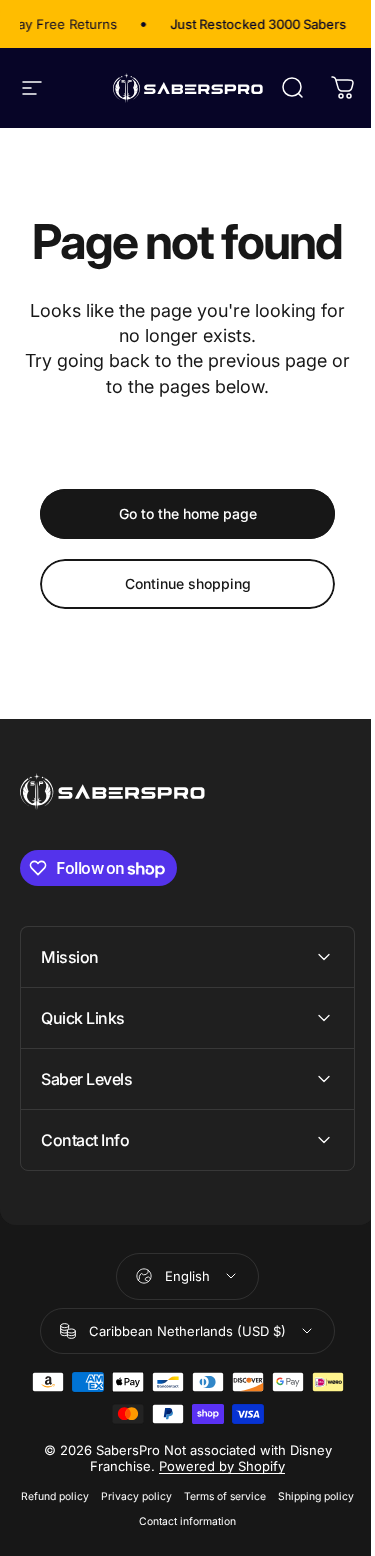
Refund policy (92, 1496)
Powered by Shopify (215, 1466)
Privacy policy (173, 1496)
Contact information (224, 1521)
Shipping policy (126, 1521)
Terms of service (262, 1496)
